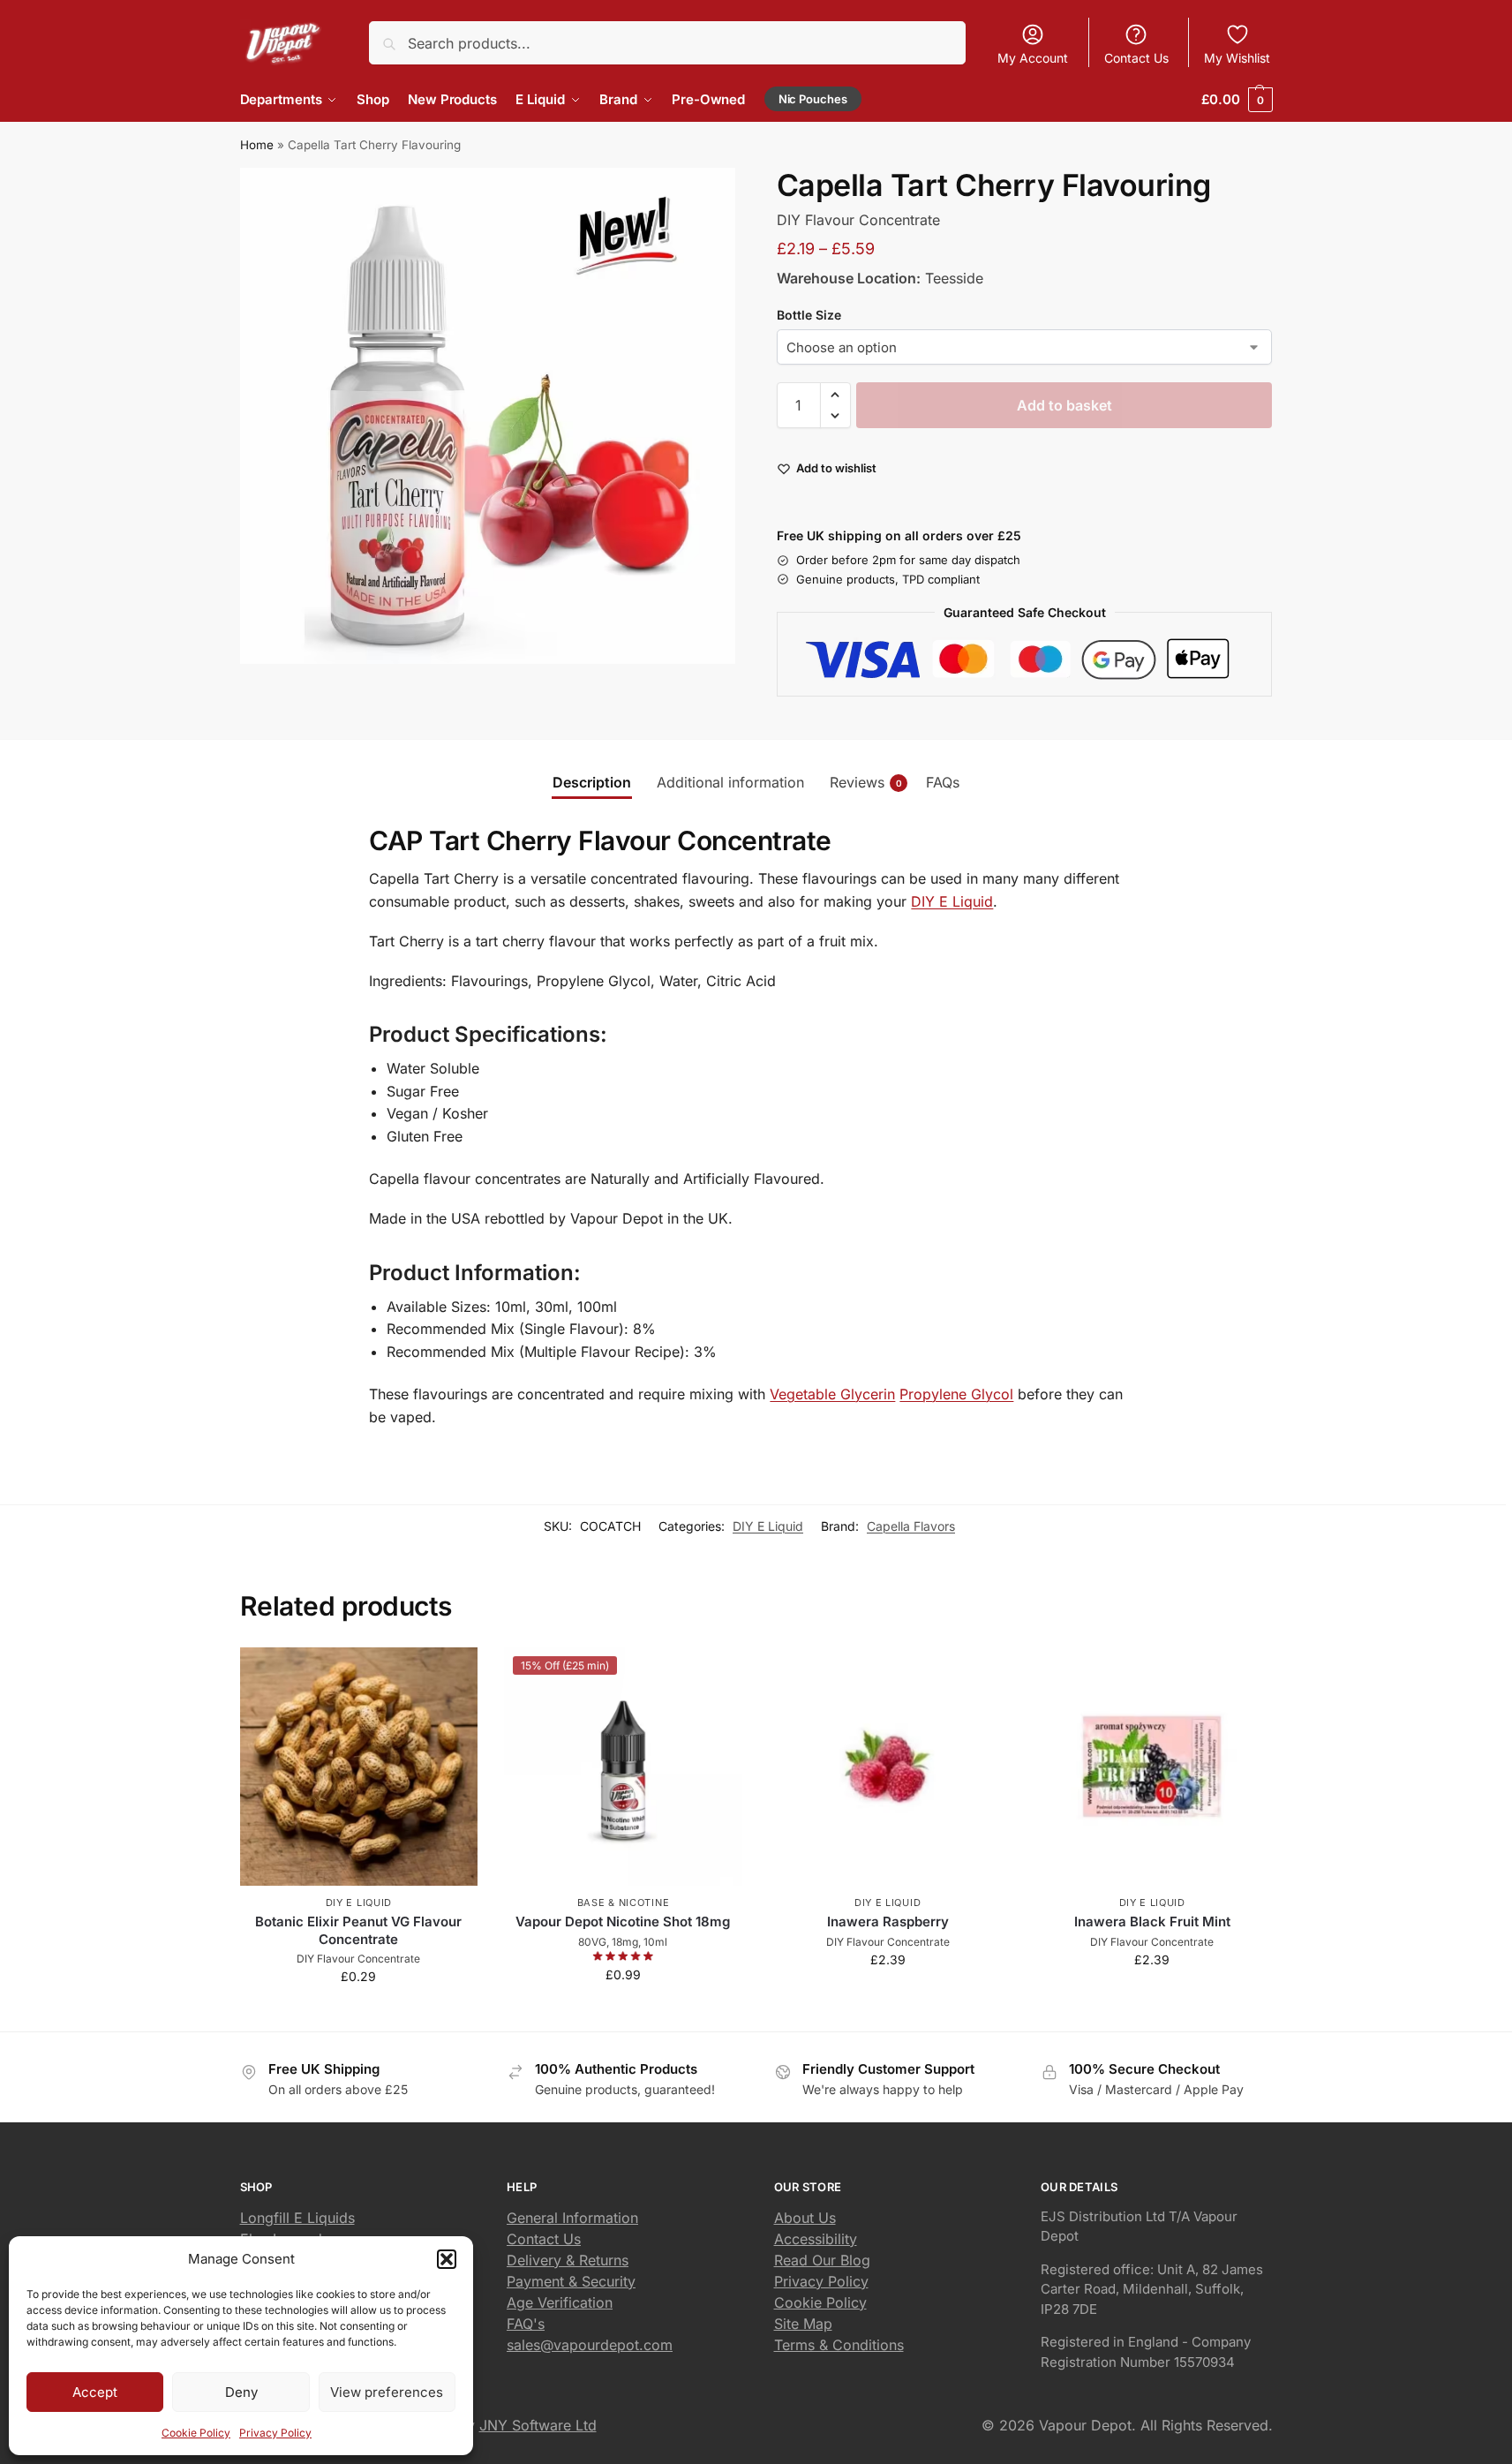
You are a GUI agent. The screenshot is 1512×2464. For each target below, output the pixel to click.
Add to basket (1064, 405)
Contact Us (1136, 58)
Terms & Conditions (839, 2345)
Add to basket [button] (358, 2013)
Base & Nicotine (624, 1903)
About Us (805, 2218)
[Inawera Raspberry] (888, 1767)
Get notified (623, 2012)
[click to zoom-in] (488, 416)
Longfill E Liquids (297, 2218)
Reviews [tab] (866, 782)
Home (257, 145)
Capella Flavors (911, 1526)
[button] (447, 2259)
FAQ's (526, 2324)
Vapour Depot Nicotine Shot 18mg (623, 1921)
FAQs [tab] (943, 782)
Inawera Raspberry (888, 1921)
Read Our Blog (822, 2260)
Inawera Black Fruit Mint (1152, 1921)
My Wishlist (1237, 58)
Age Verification (560, 2302)
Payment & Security (571, 2281)
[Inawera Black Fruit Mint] (1152, 1767)
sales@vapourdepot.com (590, 2345)
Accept (95, 2392)
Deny (241, 2392)
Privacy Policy (275, 2433)
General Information (572, 2218)
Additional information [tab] (730, 782)
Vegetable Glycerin (832, 1394)
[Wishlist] (451, 1674)
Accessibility (816, 2239)
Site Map (803, 2324)
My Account (1033, 58)
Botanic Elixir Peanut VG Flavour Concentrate (358, 1930)
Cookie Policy (196, 2433)
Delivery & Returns (568, 2260)
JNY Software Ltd (538, 2425)
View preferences (387, 2392)
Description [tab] (592, 782)
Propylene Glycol (956, 1394)
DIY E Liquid (952, 901)
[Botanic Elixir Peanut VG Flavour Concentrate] (359, 1767)
